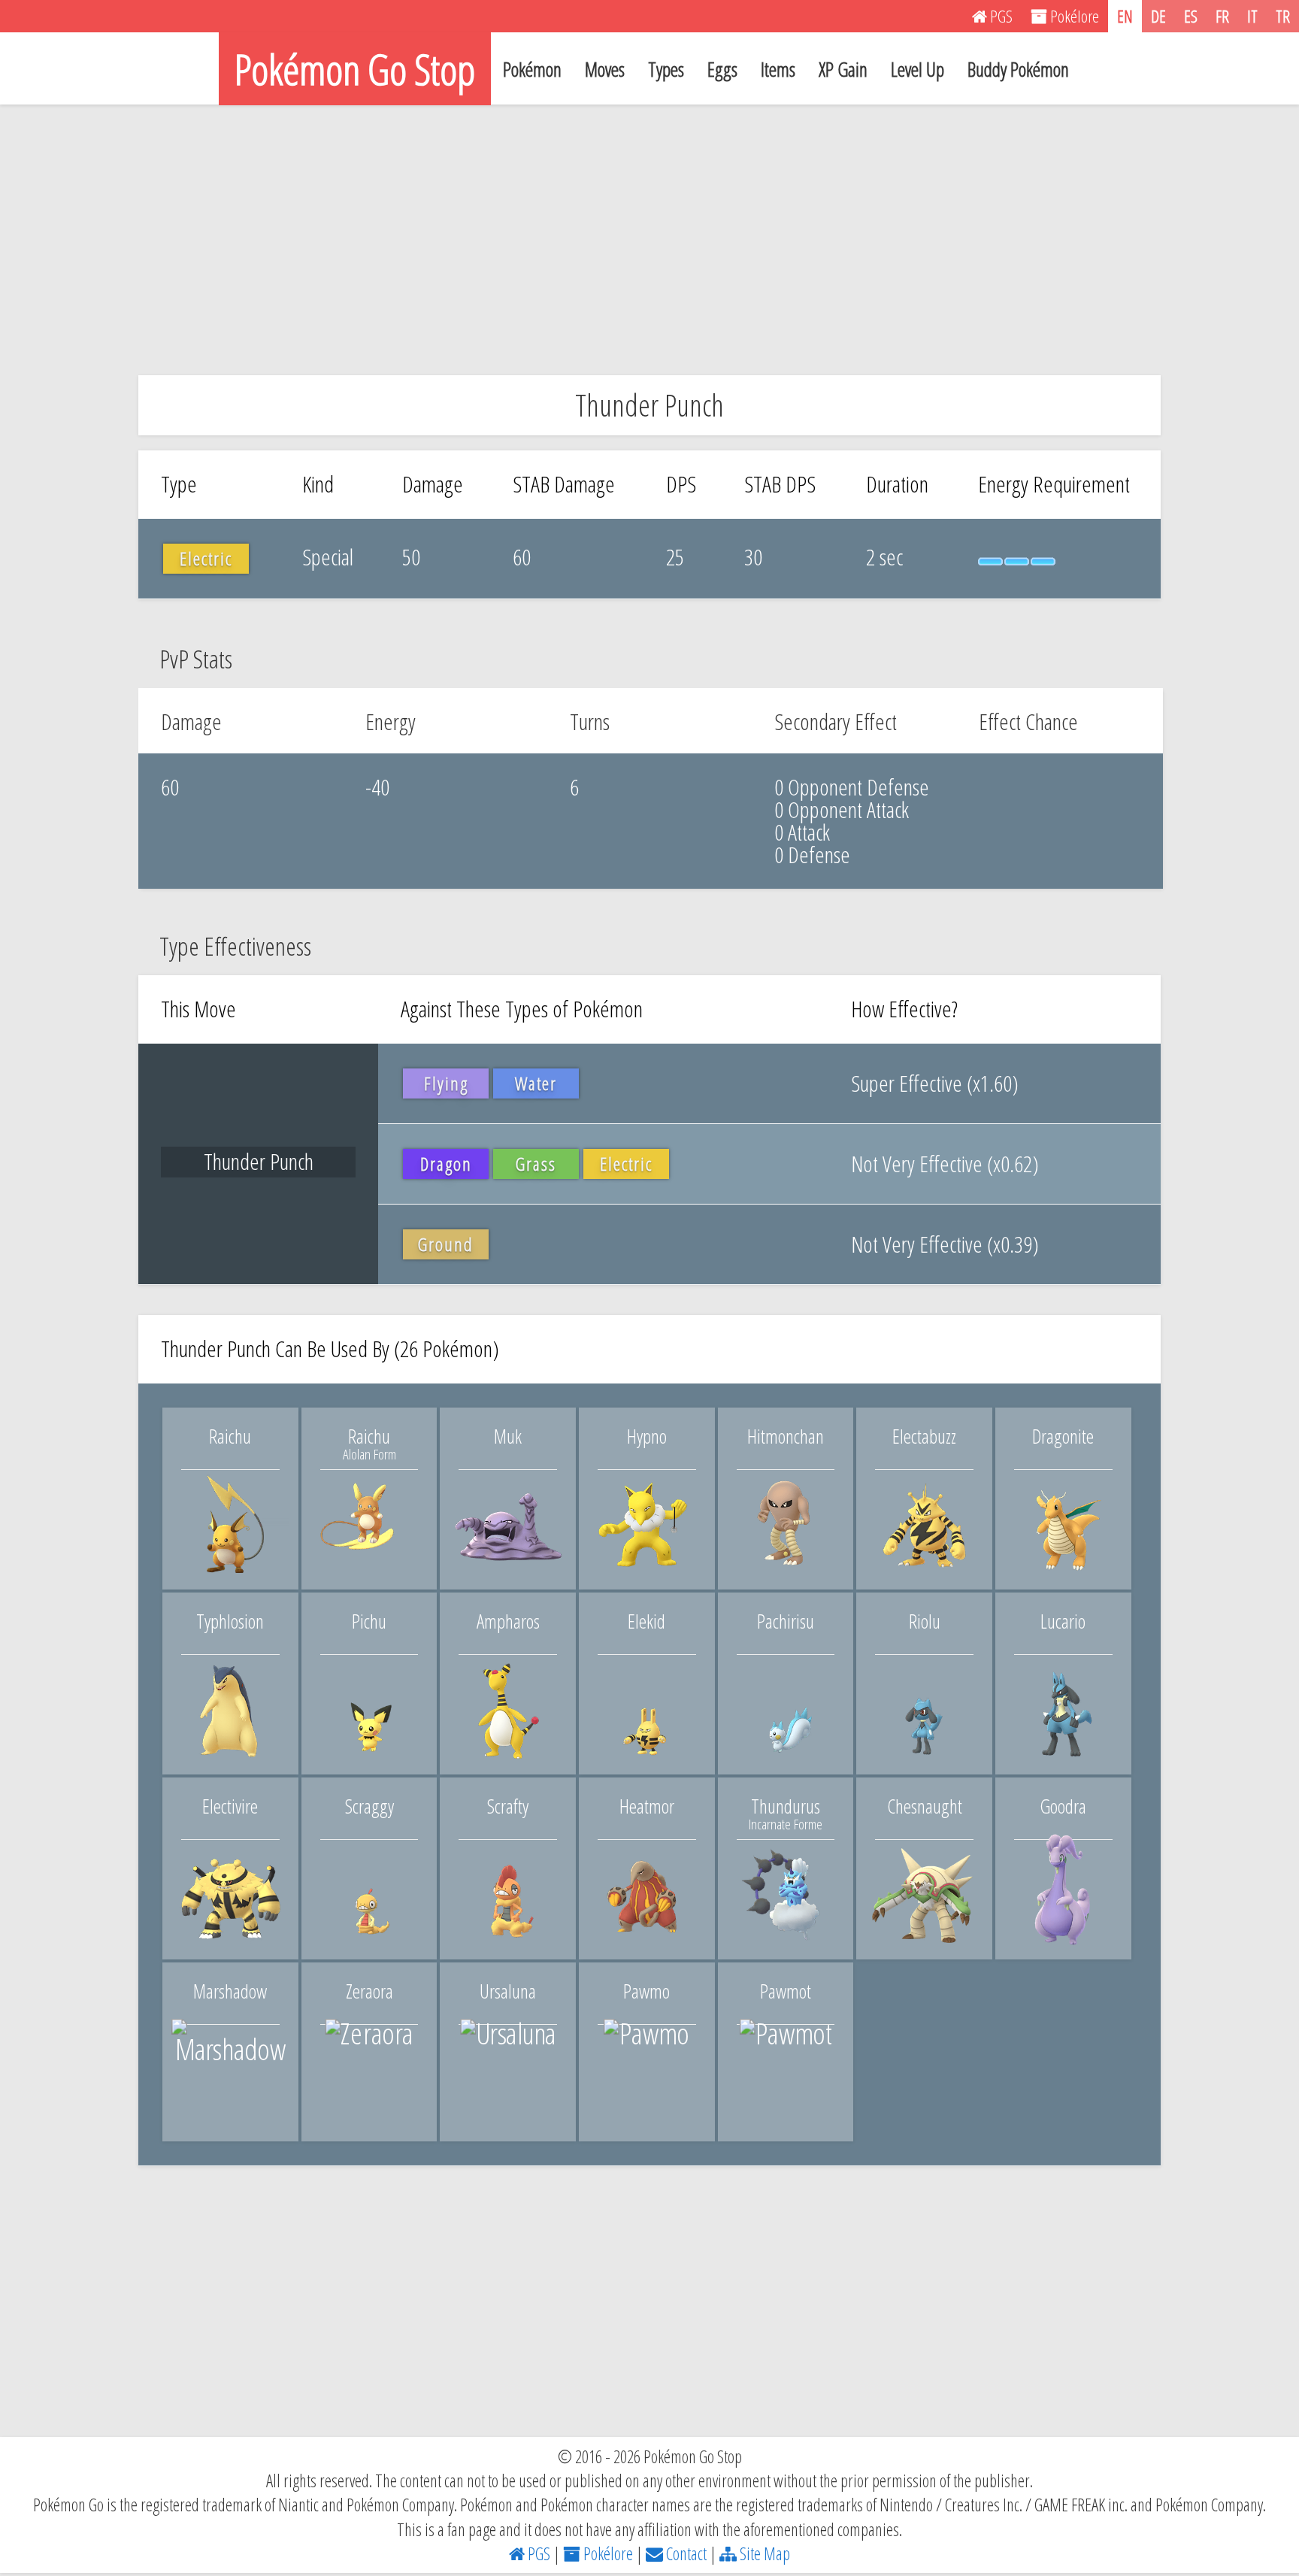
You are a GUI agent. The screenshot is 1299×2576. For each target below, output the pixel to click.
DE (1158, 16)
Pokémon (532, 69)
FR (1222, 16)
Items (778, 69)
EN (1125, 16)
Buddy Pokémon (1018, 69)
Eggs (722, 69)
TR (1283, 16)
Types (666, 69)
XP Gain (843, 69)
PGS (537, 2553)
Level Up (917, 69)
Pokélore (607, 2553)
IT (1252, 16)
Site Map (763, 2553)
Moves (605, 69)
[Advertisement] (649, 240)
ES (1191, 16)
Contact (685, 2553)
